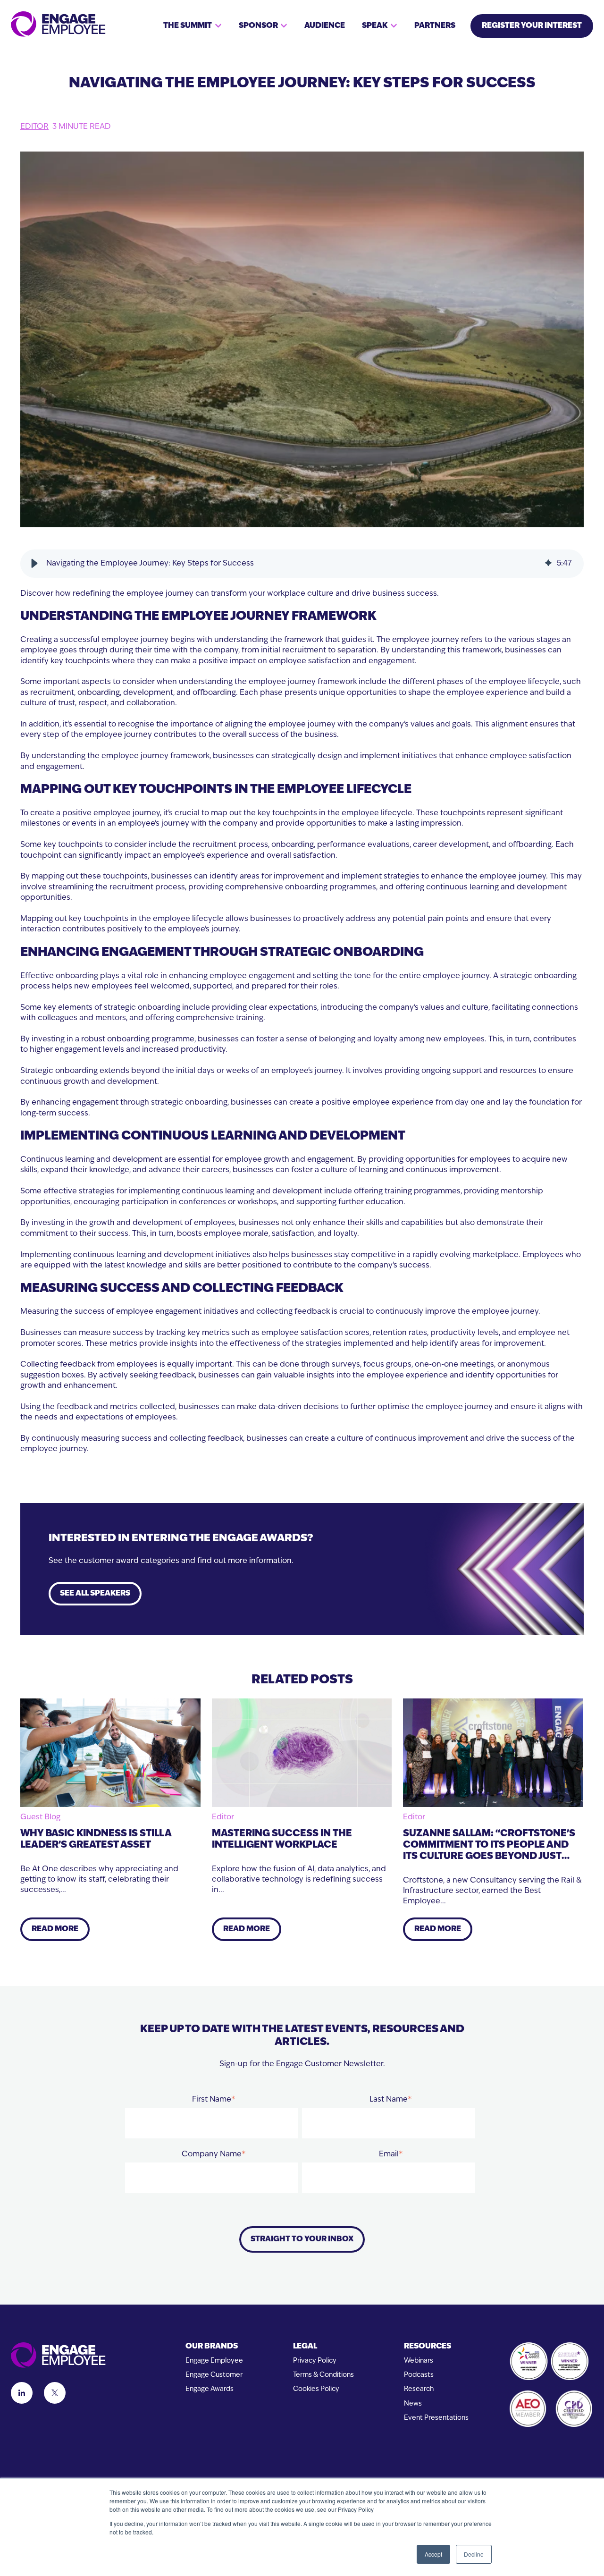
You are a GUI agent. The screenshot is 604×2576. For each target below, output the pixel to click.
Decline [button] (474, 2554)
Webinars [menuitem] (419, 2361)
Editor (34, 127)
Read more (55, 1929)
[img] (548, 564)
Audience (325, 26)
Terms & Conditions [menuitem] (323, 2375)
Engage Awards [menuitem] (210, 2389)
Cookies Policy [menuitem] (316, 2389)
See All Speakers (95, 1594)
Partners (435, 26)
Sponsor (258, 26)
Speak (375, 26)
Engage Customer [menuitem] (214, 2375)
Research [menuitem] (419, 2389)
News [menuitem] (413, 2404)
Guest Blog (40, 1817)
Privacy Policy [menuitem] (315, 2361)
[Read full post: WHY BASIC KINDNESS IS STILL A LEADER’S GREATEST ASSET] (110, 1753)
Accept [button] (433, 2554)
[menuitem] (214, 2347)
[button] (34, 564)
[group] (302, 564)
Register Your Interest (532, 26)
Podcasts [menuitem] (419, 2375)
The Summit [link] (188, 26)
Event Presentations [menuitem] (436, 2418)
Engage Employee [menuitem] (214, 2361)
